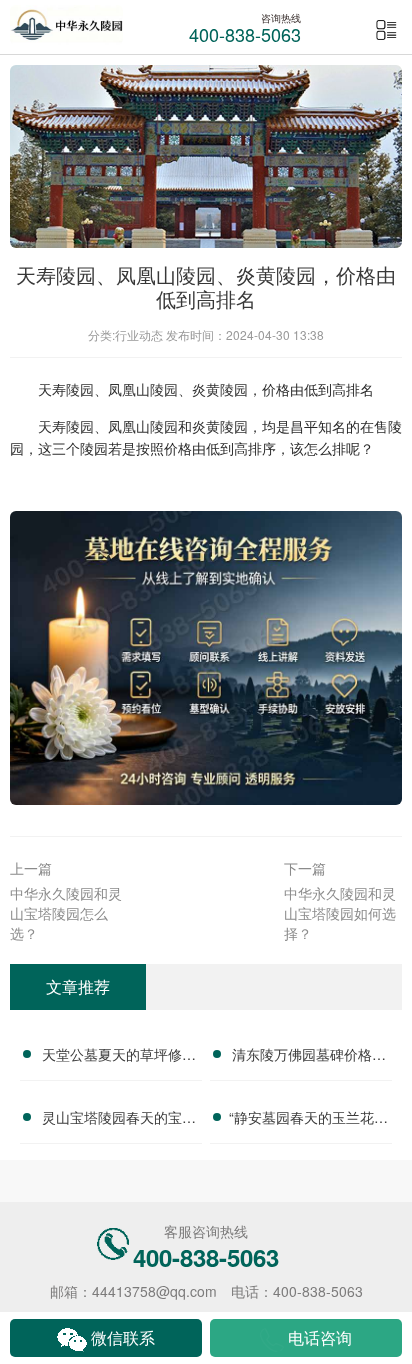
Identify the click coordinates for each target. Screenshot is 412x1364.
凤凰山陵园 (143, 389)
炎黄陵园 (220, 389)
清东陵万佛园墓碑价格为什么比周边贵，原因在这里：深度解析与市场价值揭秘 (309, 1057)
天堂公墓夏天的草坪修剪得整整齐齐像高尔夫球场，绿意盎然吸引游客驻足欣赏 (119, 1057)
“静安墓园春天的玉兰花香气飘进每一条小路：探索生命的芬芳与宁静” (308, 1120)
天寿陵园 (66, 389)
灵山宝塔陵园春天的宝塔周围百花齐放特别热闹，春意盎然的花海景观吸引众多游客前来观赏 (119, 1120)
